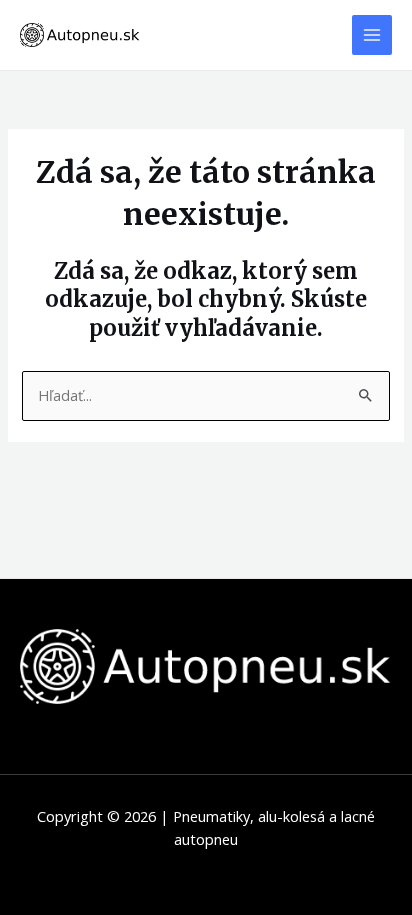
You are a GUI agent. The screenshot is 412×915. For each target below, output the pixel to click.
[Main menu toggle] (372, 35)
